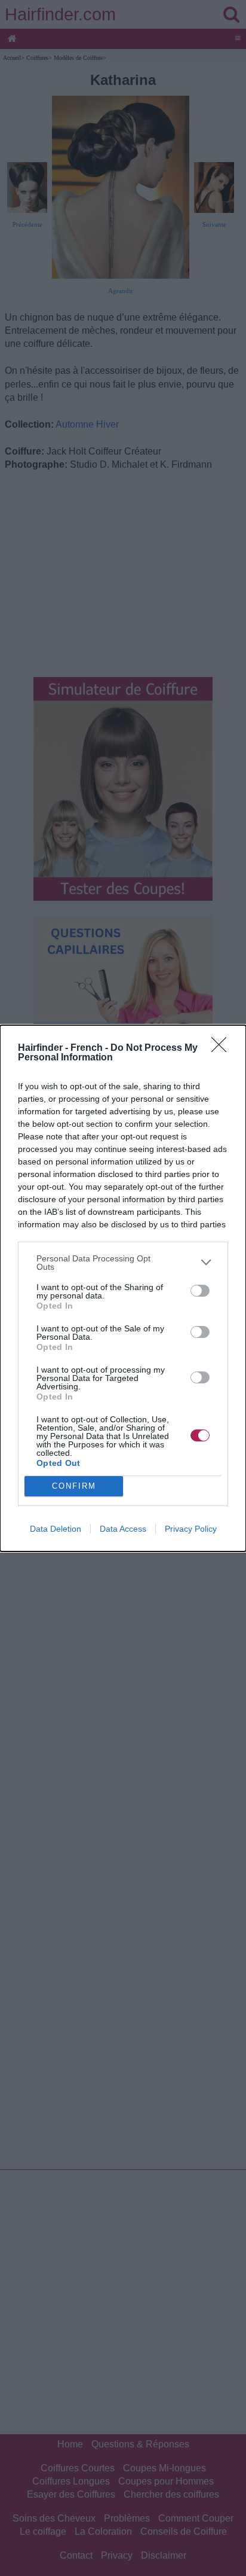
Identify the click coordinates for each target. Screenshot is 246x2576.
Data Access (123, 1529)
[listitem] (123, 1263)
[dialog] (123, 1288)
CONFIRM (74, 1486)
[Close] (223, 1048)
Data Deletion (56, 1529)
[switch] (200, 1291)
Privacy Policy (191, 1529)
